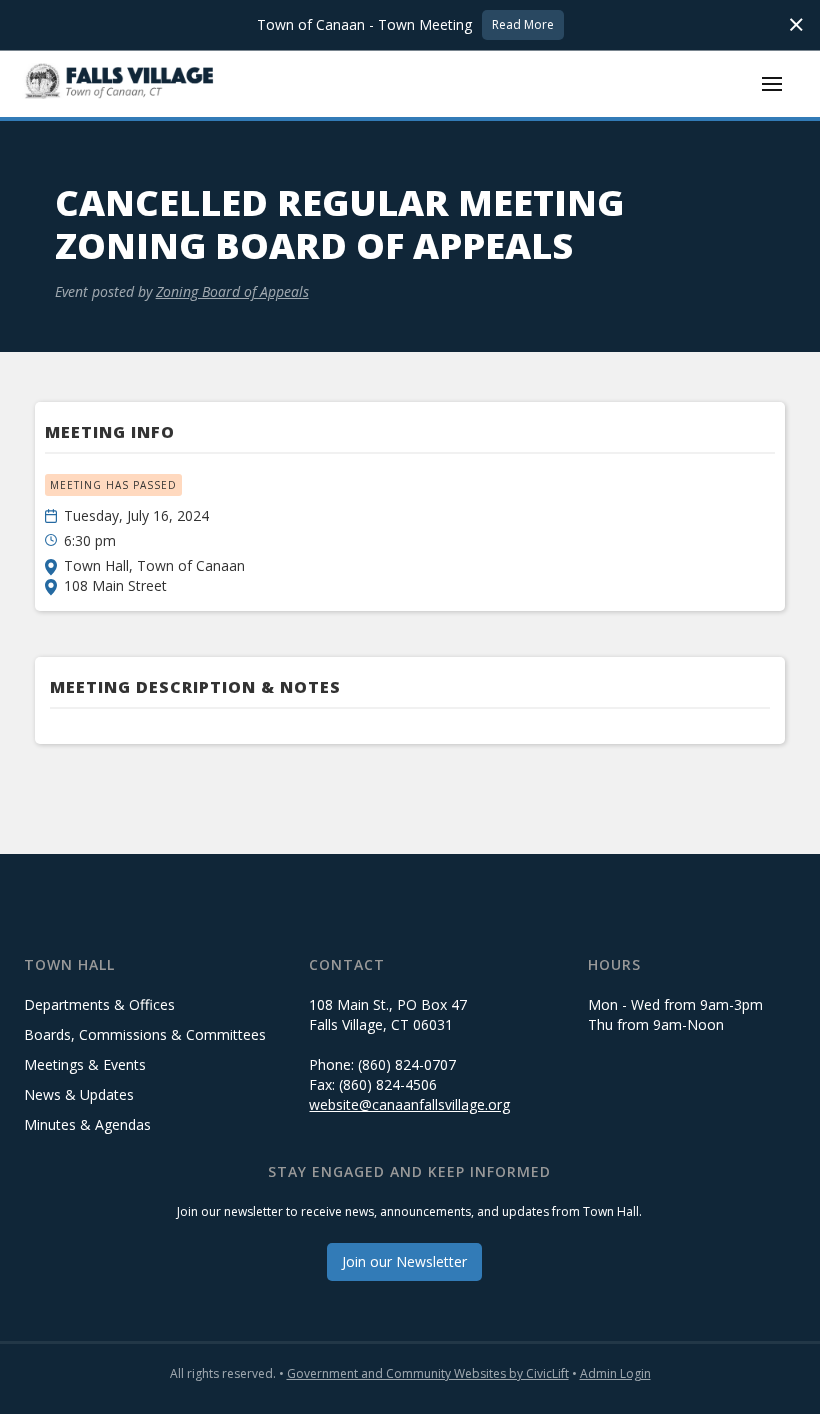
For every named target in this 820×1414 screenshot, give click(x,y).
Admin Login (615, 1373)
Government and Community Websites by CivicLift (428, 1373)
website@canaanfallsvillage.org (409, 1104)
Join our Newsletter (404, 1261)
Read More (523, 24)
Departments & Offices (99, 1004)
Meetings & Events (85, 1064)
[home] (120, 83)
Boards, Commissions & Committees (145, 1034)
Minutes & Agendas (87, 1124)
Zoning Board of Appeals (232, 291)
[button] (772, 84)
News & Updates (79, 1094)
